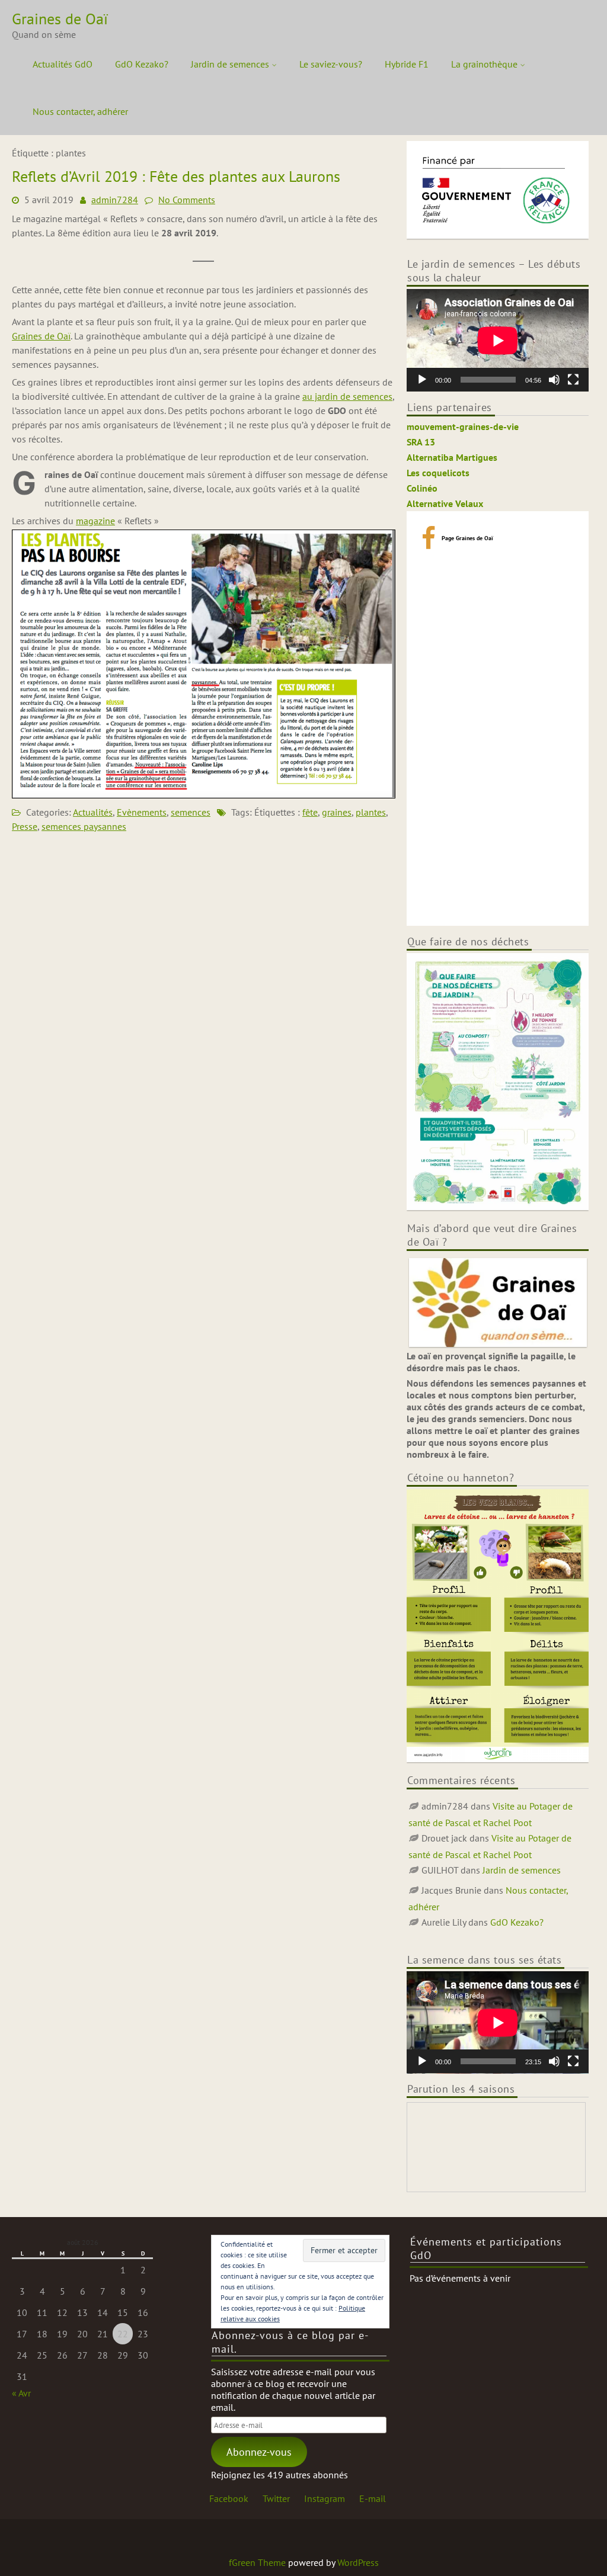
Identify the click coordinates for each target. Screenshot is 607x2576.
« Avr (21, 2393)
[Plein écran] (573, 380)
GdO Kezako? (142, 64)
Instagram (325, 2498)
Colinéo (422, 488)
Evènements (142, 812)
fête (310, 812)
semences (191, 812)
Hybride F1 (407, 64)
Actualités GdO (63, 64)
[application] (498, 340)
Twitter (276, 2498)
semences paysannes (84, 826)
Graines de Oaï (41, 336)
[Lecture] (422, 380)
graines (337, 812)
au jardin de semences (347, 396)
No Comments (187, 200)
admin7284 (115, 200)
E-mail (373, 2498)
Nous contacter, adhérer (80, 111)
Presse (25, 826)
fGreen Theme (257, 2562)
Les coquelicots (438, 473)
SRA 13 (421, 442)
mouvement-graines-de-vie (463, 426)
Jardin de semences (230, 64)
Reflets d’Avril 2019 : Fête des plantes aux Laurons (176, 176)
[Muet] (554, 380)
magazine (95, 521)
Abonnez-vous (259, 2452)
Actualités (93, 812)
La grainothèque (484, 64)
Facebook (229, 2498)
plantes (371, 812)
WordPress (358, 2562)
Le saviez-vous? (331, 64)
